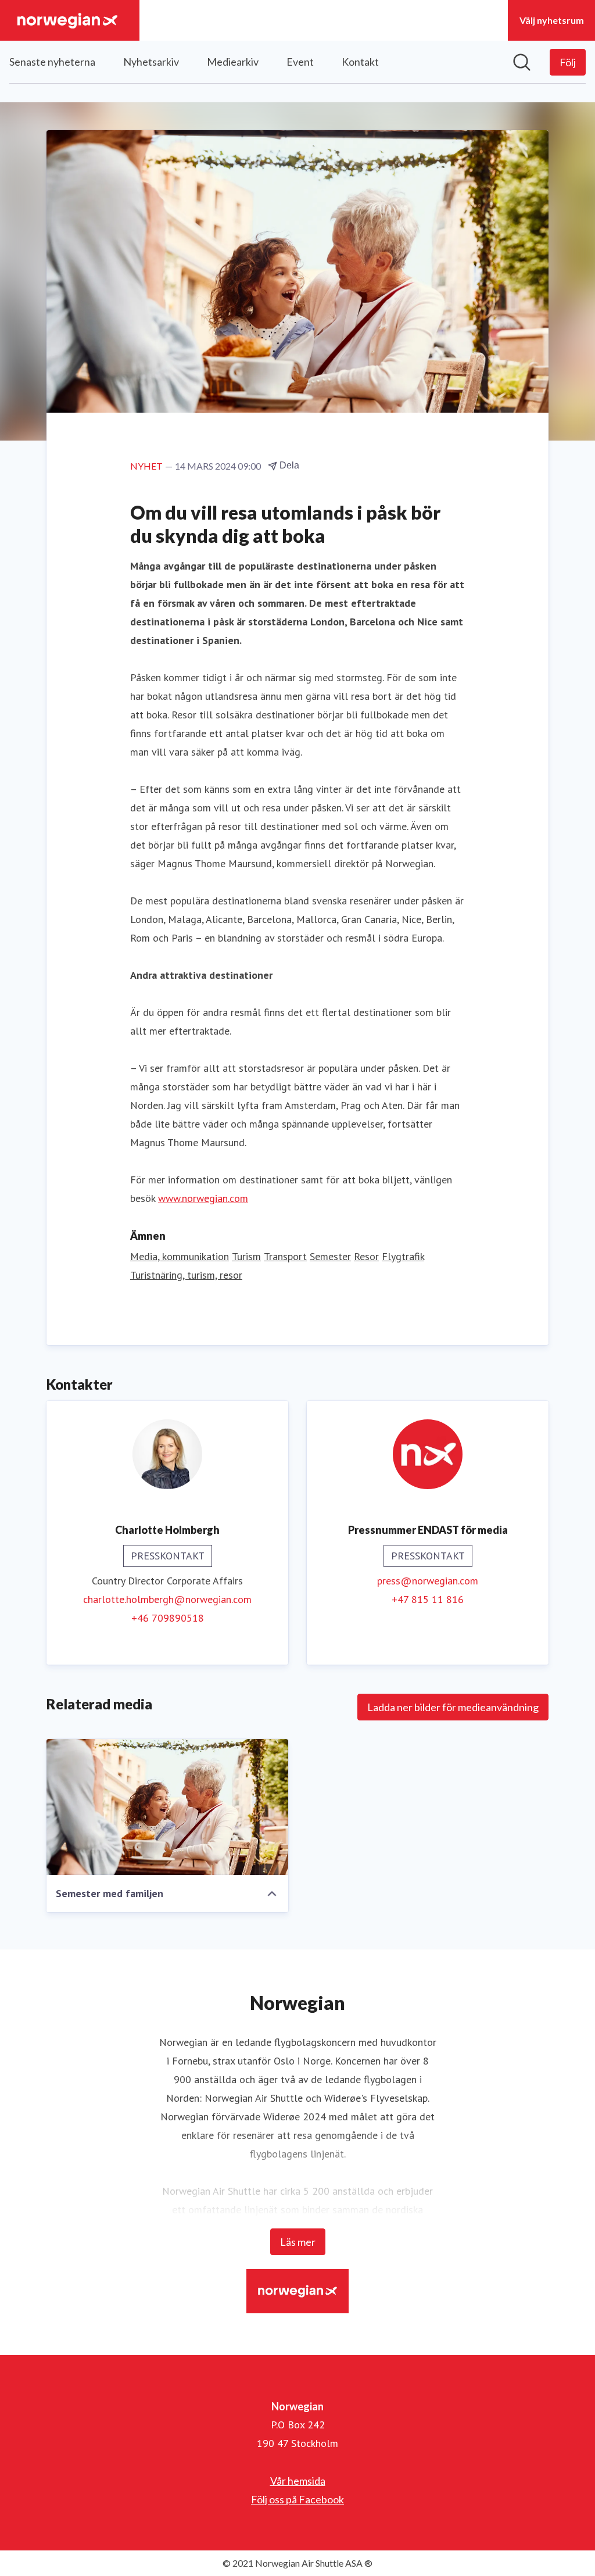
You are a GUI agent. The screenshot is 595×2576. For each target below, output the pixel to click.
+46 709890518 (168, 1618)
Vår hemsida (298, 2481)
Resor (366, 1256)
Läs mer (298, 2242)
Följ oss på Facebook (297, 2499)
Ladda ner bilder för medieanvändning (453, 1707)
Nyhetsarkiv (151, 62)
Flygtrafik (403, 1256)
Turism (246, 1256)
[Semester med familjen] (167, 1807)
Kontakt (360, 62)
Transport (285, 1256)
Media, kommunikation (180, 1256)
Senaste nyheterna (52, 62)
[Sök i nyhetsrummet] (522, 62)
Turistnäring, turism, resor (186, 1275)
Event (300, 62)
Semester (330, 1256)
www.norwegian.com (203, 1198)
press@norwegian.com (428, 1581)
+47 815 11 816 (428, 1599)
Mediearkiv (233, 62)
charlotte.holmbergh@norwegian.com (167, 1599)
